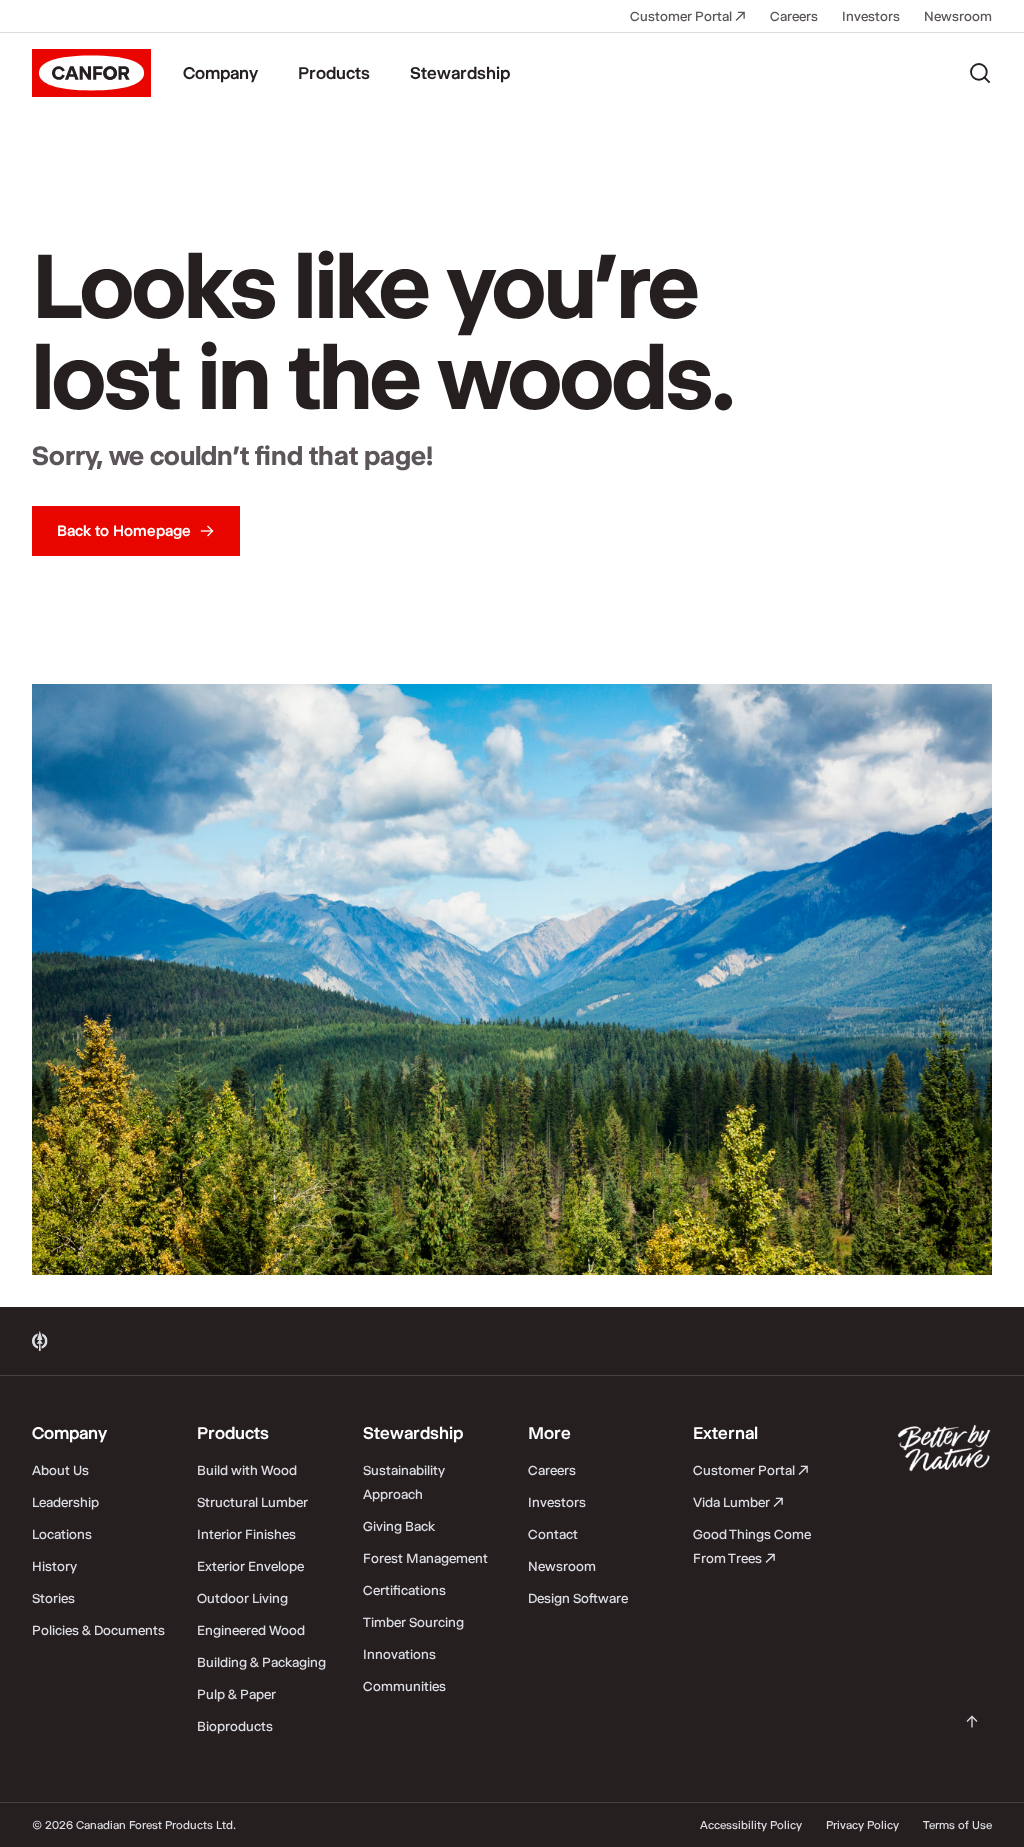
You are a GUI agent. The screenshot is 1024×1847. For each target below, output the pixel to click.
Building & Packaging (261, 1662)
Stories (53, 1598)
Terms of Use (957, 1825)
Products (334, 73)
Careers (794, 16)
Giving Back (399, 1526)
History (54, 1566)
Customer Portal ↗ (688, 16)
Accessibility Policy (751, 1825)
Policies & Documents (98, 1630)
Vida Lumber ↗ (738, 1502)
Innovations (399, 1654)
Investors (871, 16)
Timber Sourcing (413, 1622)
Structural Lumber (252, 1502)
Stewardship (460, 73)
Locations (62, 1534)
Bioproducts (235, 1726)
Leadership (65, 1502)
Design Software (578, 1598)
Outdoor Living (242, 1598)
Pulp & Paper (236, 1694)
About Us (60, 1470)
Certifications (404, 1590)
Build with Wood (247, 1470)
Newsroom (958, 16)
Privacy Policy (862, 1825)
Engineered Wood (251, 1630)
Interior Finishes (246, 1534)
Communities (404, 1686)
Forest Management (425, 1558)
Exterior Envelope (250, 1566)
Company (220, 73)
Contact (553, 1534)
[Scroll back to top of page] (972, 1722)
